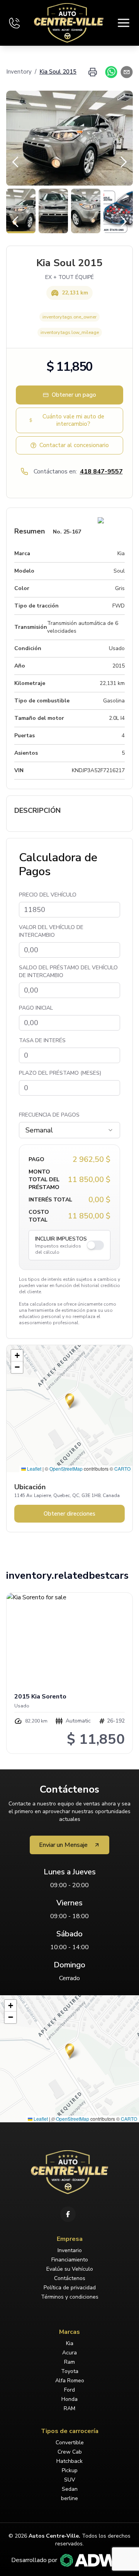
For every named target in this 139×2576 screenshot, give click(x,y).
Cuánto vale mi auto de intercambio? (73, 420)
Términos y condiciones (70, 2297)
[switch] (95, 1245)
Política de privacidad (70, 2288)
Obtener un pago (74, 395)
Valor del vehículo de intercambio (51, 931)
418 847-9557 (101, 471)
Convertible (70, 2443)
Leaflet (34, 1469)
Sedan (70, 2489)
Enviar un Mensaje (63, 1845)
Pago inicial (36, 1008)
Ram (69, 2362)
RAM (69, 2408)
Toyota (70, 2371)
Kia (70, 2343)
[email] (125, 72)
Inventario (70, 2250)
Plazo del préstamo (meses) (60, 1073)
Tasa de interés (42, 1040)
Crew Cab (70, 2452)
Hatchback (69, 2461)
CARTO (122, 1469)
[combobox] (69, 1130)
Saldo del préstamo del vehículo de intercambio (68, 971)
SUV (70, 2480)
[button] (70, 1401)
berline (69, 2498)
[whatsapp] (110, 72)
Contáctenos (70, 2278)
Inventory (19, 72)
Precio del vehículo (48, 895)
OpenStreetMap (66, 1469)
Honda (69, 2399)
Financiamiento (70, 2260)
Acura (69, 2353)
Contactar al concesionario (74, 445)
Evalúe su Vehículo (70, 2269)
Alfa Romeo (70, 2381)
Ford (69, 2390)
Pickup (70, 2470)
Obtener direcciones (69, 1514)
